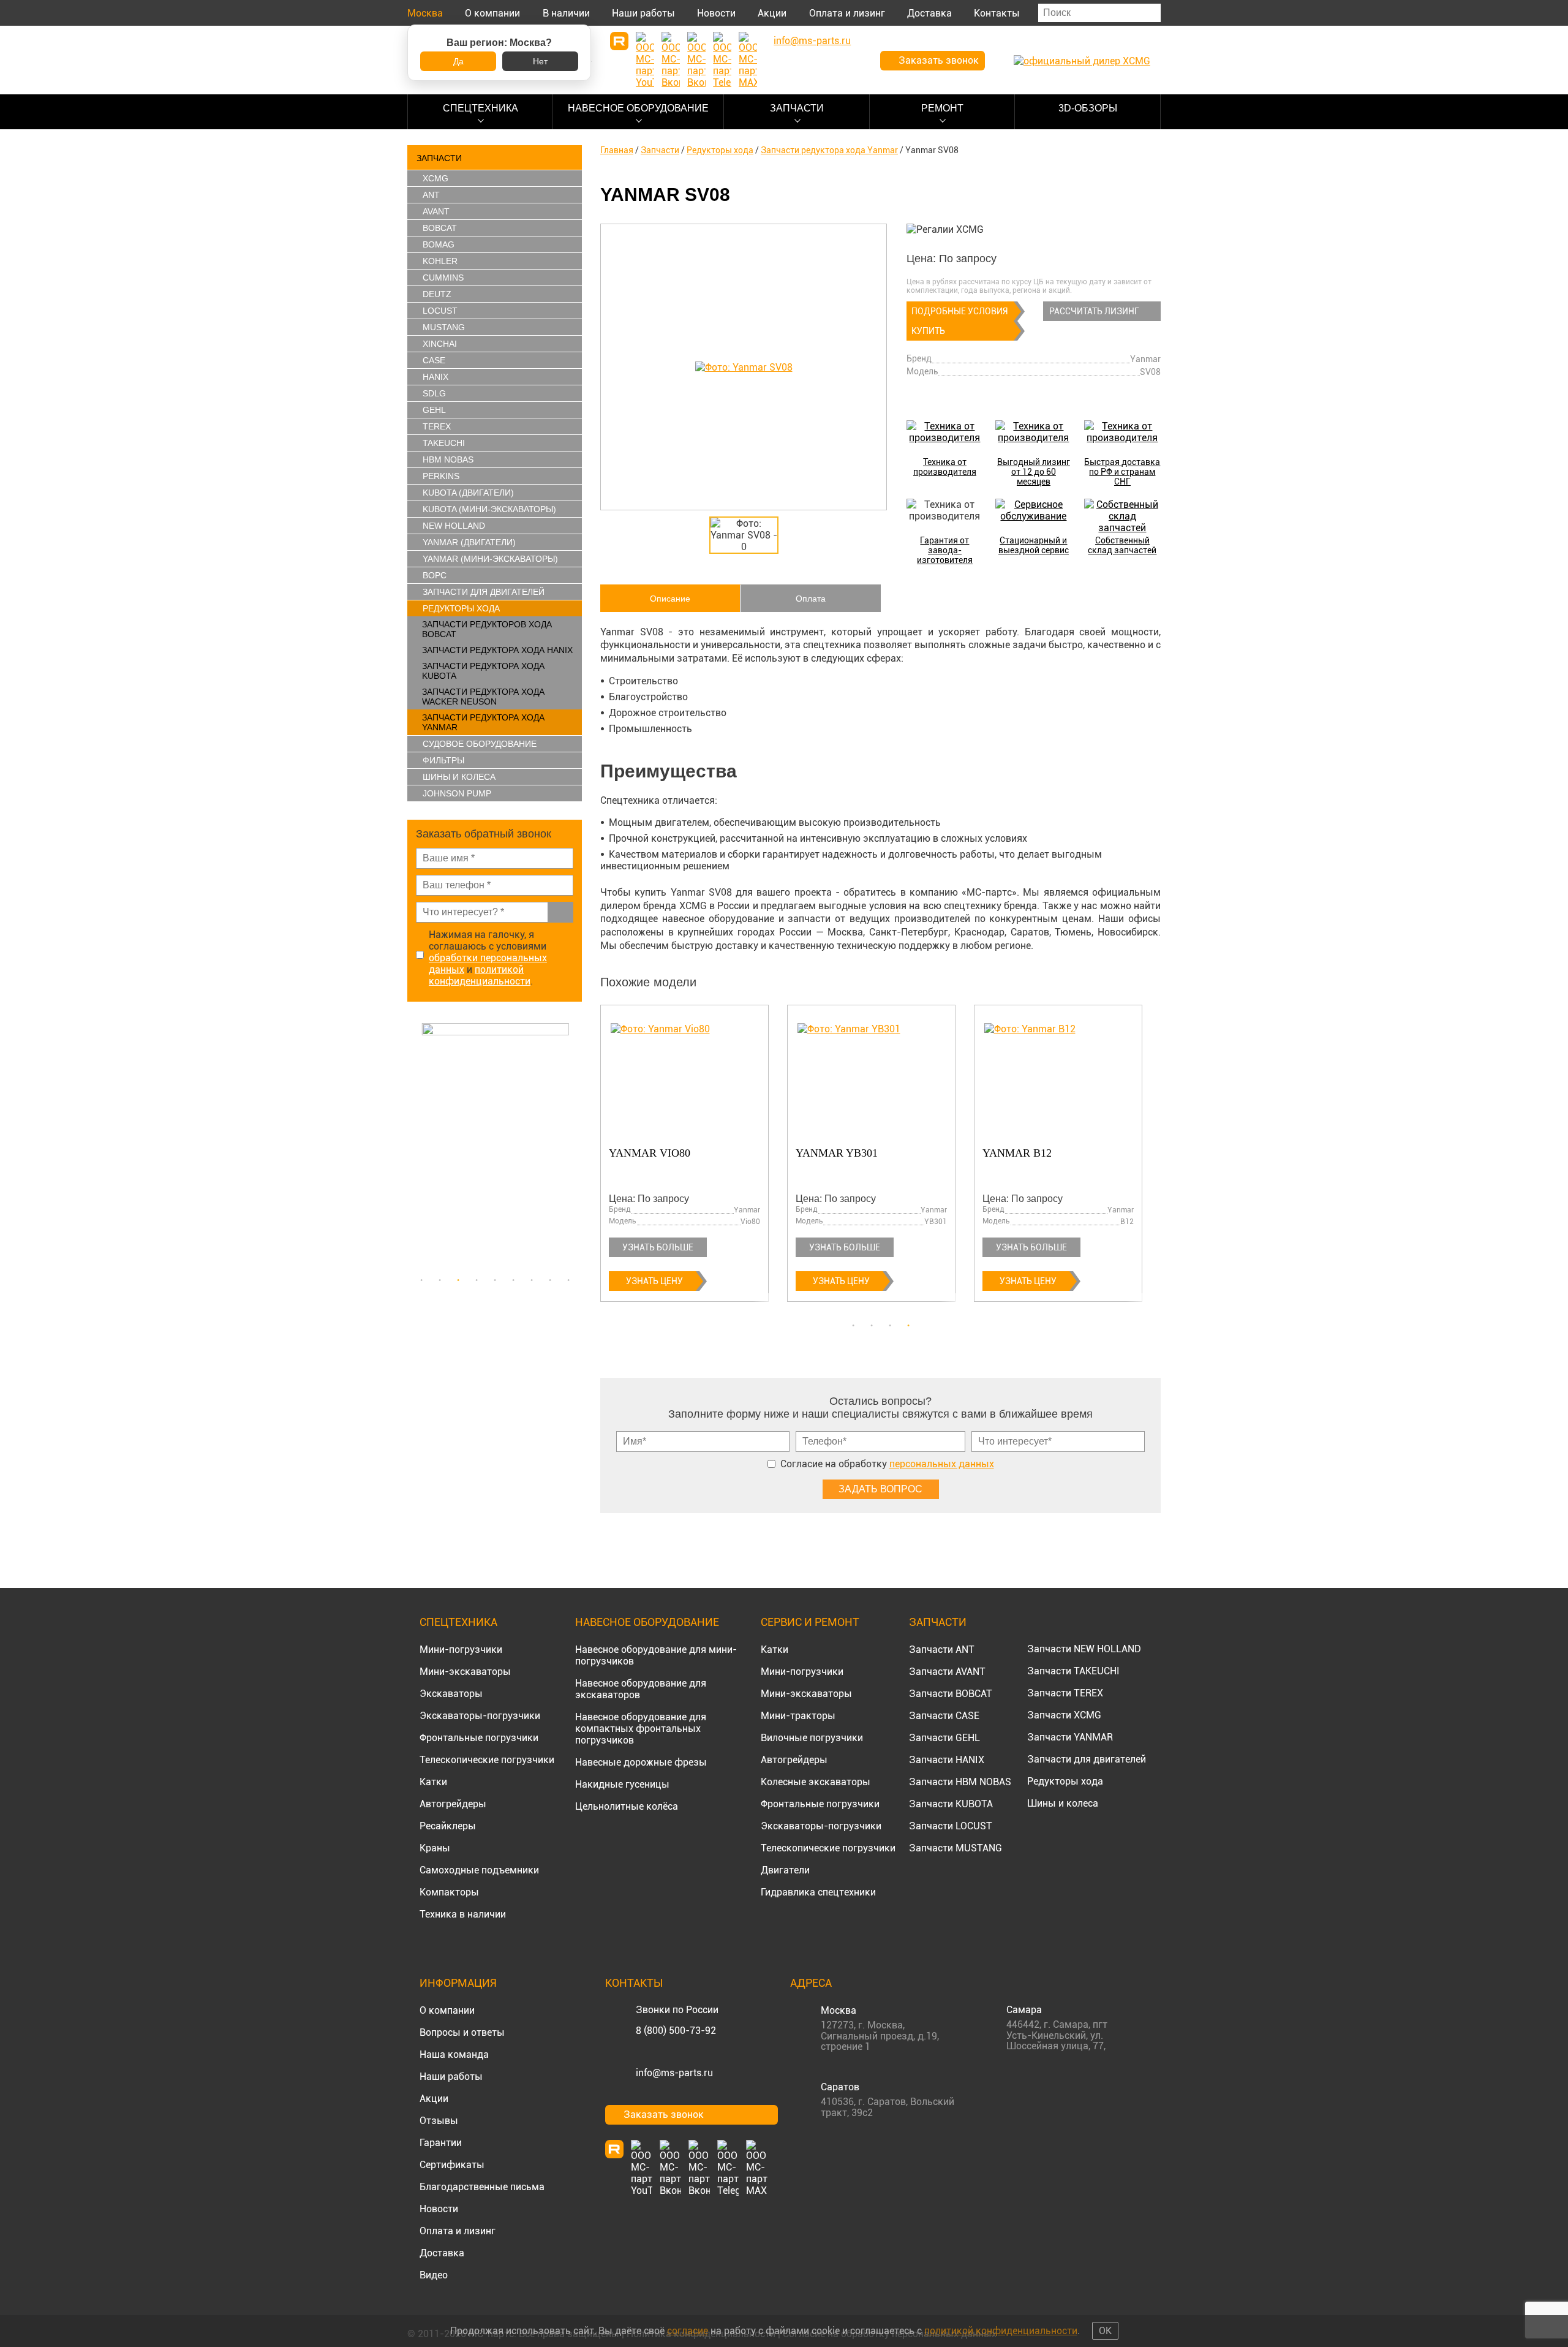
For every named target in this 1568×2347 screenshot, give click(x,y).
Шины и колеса (459, 777)
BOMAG (439, 244)
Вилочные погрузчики (812, 1738)
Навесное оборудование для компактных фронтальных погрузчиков (641, 1729)
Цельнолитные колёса (627, 1806)
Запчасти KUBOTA (951, 1804)
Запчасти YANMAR (1070, 1737)
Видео (434, 2275)
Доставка (929, 13)
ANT (431, 195)
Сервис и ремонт (810, 1622)
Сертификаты (452, 2165)
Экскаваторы (451, 1694)
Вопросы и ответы (462, 2032)
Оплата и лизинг (847, 13)
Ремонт (942, 108)
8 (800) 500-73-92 (676, 2031)
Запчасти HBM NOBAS (960, 1782)
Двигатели (785, 1870)
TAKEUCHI (444, 443)
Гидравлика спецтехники (818, 1892)
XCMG (435, 178)
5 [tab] (495, 1280)
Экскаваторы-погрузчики (480, 1716)
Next (576, 1146)
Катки (433, 1782)
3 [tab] (458, 1280)
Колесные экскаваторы (816, 1782)
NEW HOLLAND (454, 526)
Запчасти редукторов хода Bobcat (487, 629)
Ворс (435, 575)
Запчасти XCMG (1064, 1715)
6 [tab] (513, 1280)
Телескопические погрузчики (487, 1760)
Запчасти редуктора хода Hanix (497, 650)
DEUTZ (437, 294)
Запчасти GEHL (944, 1738)
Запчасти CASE (944, 1716)
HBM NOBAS (448, 459)
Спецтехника (481, 108)
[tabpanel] (495, 1146)
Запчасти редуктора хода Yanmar (483, 722)
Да (458, 61)
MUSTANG (444, 327)
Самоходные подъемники (479, 1870)
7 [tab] (532, 1280)
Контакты (997, 13)
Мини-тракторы (798, 1716)
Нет (540, 61)
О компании (492, 13)
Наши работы (643, 13)
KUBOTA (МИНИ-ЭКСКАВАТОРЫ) (489, 509)
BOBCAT (440, 228)
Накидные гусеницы (622, 1784)
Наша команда (454, 2054)
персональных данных (942, 1464)
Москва (425, 13)
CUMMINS (443, 278)
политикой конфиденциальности (480, 975)
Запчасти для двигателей (1087, 1759)
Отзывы (439, 2121)
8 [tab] (550, 1280)
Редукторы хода (461, 608)
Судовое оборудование (480, 744)
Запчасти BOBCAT (951, 1694)
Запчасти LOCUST (951, 1826)
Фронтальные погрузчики (479, 1738)
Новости (716, 13)
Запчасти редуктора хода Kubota (483, 671)
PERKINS (441, 476)
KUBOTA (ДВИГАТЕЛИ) (468, 493)
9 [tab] (568, 1280)
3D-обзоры (1088, 108)
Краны (435, 1848)
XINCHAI (440, 344)
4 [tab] (477, 1280)
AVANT (436, 211)
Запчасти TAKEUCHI (1073, 1671)
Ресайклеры (448, 1826)
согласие (688, 2331)
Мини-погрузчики (461, 1650)
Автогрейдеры (453, 1804)
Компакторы (449, 1892)
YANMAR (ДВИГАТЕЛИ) (469, 542)
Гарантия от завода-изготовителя (945, 550)
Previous (413, 1146)
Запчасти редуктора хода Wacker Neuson (483, 697)
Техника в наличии (463, 1914)
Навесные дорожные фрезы (641, 1762)
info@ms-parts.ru (674, 2073)
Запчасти (797, 108)
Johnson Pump (457, 793)
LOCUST (440, 311)
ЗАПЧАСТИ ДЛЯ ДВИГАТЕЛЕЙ (484, 592)
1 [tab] (421, 1280)
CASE (434, 360)
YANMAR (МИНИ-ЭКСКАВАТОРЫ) (490, 559)
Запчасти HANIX (947, 1760)
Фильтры (443, 760)
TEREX (437, 426)
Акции (772, 13)
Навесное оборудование (638, 108)
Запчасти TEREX (1065, 1693)
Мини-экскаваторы (465, 1672)
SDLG (434, 393)
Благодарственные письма (482, 2187)
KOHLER (440, 261)
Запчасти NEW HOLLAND (1084, 1649)
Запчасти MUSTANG (956, 1848)
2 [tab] (440, 1280)
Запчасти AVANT (947, 1672)
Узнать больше (658, 1247)
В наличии (566, 13)
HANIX (435, 377)
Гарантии (441, 2143)
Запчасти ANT (942, 1650)
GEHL (434, 410)
